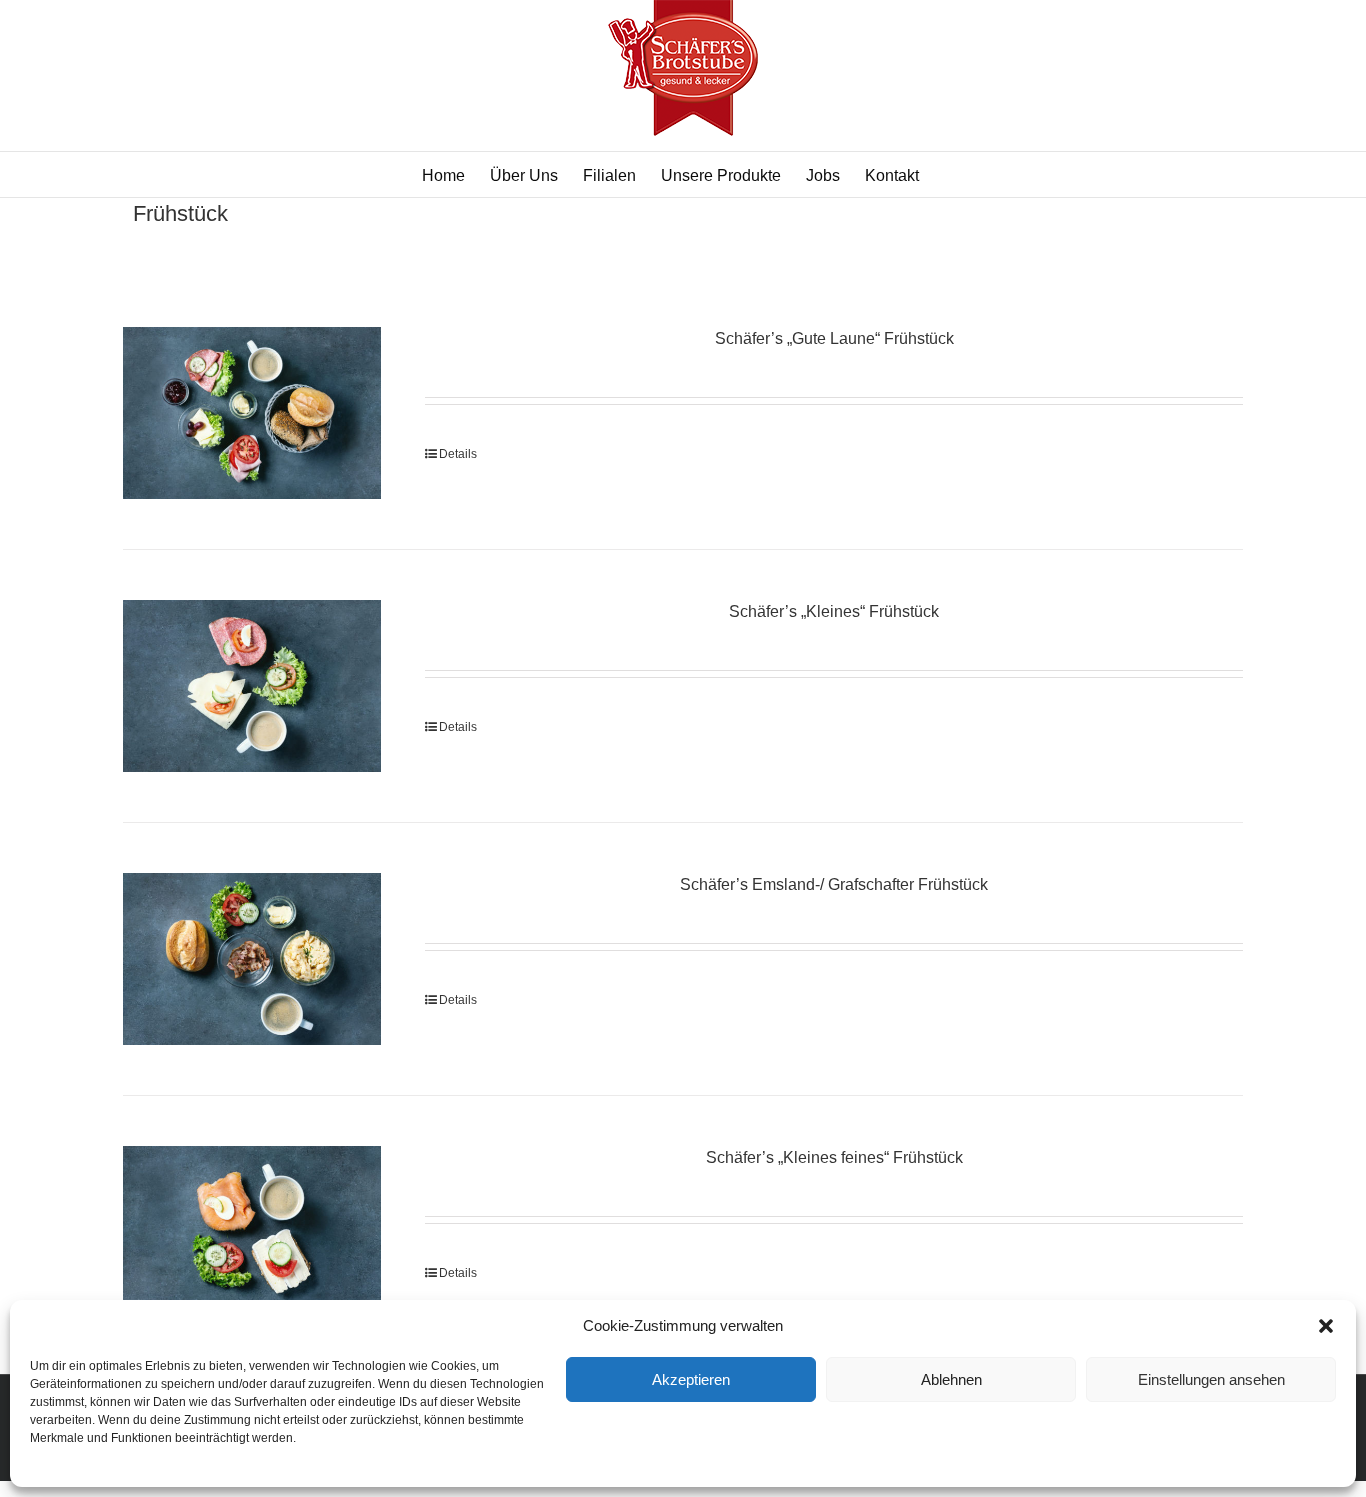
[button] (1326, 1326)
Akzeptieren (691, 1379)
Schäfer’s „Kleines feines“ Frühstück (834, 1157)
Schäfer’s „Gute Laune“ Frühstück (834, 338)
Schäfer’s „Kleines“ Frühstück (834, 611)
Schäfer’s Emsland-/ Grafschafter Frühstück (834, 884)
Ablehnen (951, 1379)
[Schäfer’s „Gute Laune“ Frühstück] (252, 413)
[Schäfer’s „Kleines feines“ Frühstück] (252, 1232)
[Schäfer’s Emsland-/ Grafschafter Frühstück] (252, 959)
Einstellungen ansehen (1211, 1379)
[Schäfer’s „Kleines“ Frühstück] (252, 686)
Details (458, 454)
